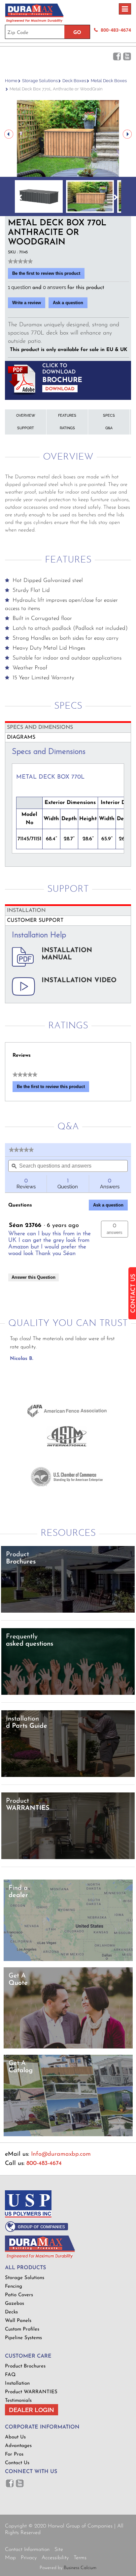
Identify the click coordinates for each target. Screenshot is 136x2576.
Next (127, 134)
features (67, 416)
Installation (17, 2383)
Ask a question (68, 303)
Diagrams (21, 737)
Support (26, 428)
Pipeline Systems (23, 2338)
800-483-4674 (116, 30)
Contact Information (27, 2550)
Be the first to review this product (48, 275)
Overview (26, 416)
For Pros (14, 2454)
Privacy (29, 2558)
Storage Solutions (40, 81)
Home (11, 81)
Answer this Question (34, 1277)
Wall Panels (18, 2321)
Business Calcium (80, 2568)
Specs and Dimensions (40, 727)
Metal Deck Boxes (109, 81)
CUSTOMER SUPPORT (35, 920)
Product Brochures (25, 2366)
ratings (67, 428)
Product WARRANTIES (31, 2392)
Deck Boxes (74, 81)
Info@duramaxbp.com (61, 2154)
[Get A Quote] (68, 2047)
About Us (15, 2437)
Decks (11, 2312)
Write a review (29, 304)
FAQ (10, 2375)
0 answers (55, 287)
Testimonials (18, 2401)
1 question (20, 287)
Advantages (18, 2446)
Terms (80, 2558)
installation (26, 911)
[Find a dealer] (68, 1960)
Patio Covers (19, 2295)
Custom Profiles (22, 2329)
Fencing (14, 2286)
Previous (9, 134)
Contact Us (17, 2463)
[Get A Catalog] (68, 2135)
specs (109, 416)
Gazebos (15, 2304)
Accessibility (55, 2558)
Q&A (109, 428)
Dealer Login (32, 2410)
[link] (20, 261)
